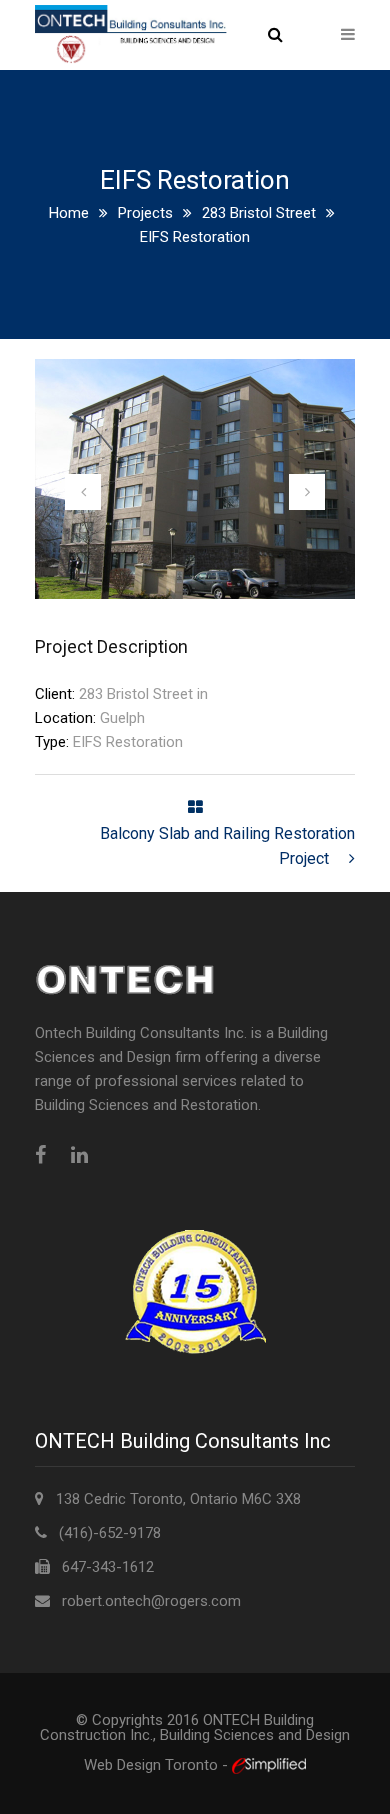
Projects (145, 213)
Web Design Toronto (153, 1765)
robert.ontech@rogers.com (151, 1601)
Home (69, 213)
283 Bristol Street (259, 213)
